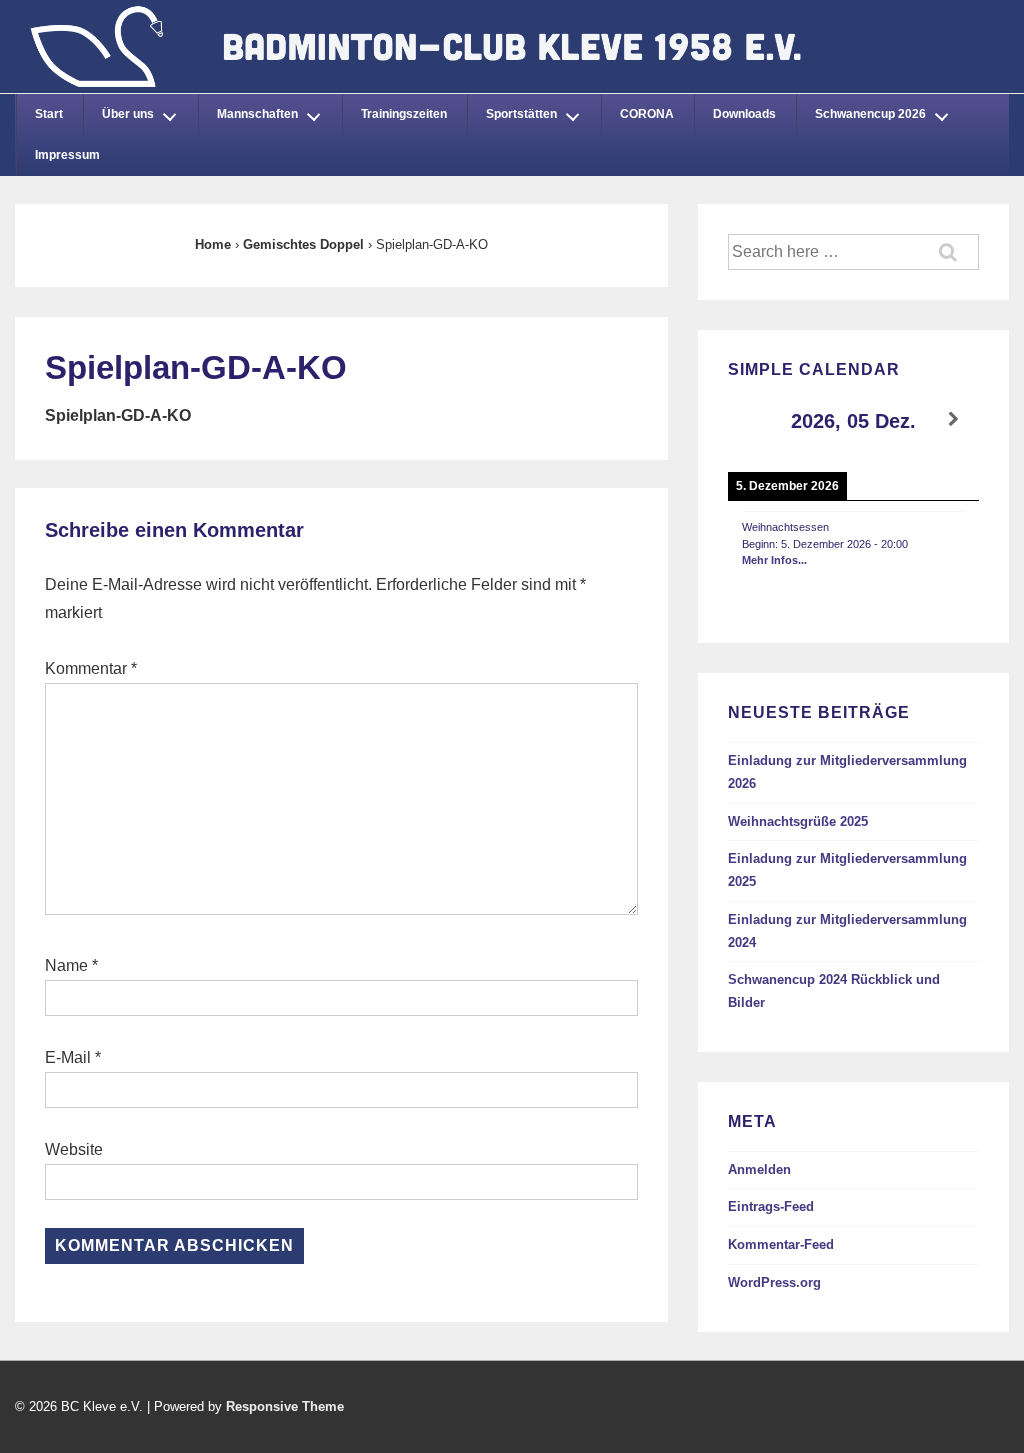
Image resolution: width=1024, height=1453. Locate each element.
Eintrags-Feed (771, 1206)
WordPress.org (774, 1282)
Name (66, 965)
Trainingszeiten (404, 114)
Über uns (128, 114)
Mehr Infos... (774, 560)
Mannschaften (257, 114)
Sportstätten (521, 114)
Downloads (744, 114)
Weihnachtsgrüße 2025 (798, 821)
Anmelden (759, 1169)
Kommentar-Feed (781, 1244)
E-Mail (68, 1057)
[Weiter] (954, 419)
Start (49, 114)
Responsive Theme (285, 1406)
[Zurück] (753, 419)
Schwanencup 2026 (870, 114)
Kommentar (91, 668)
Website (74, 1149)
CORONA (647, 114)
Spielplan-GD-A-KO (118, 415)
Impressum (67, 155)
